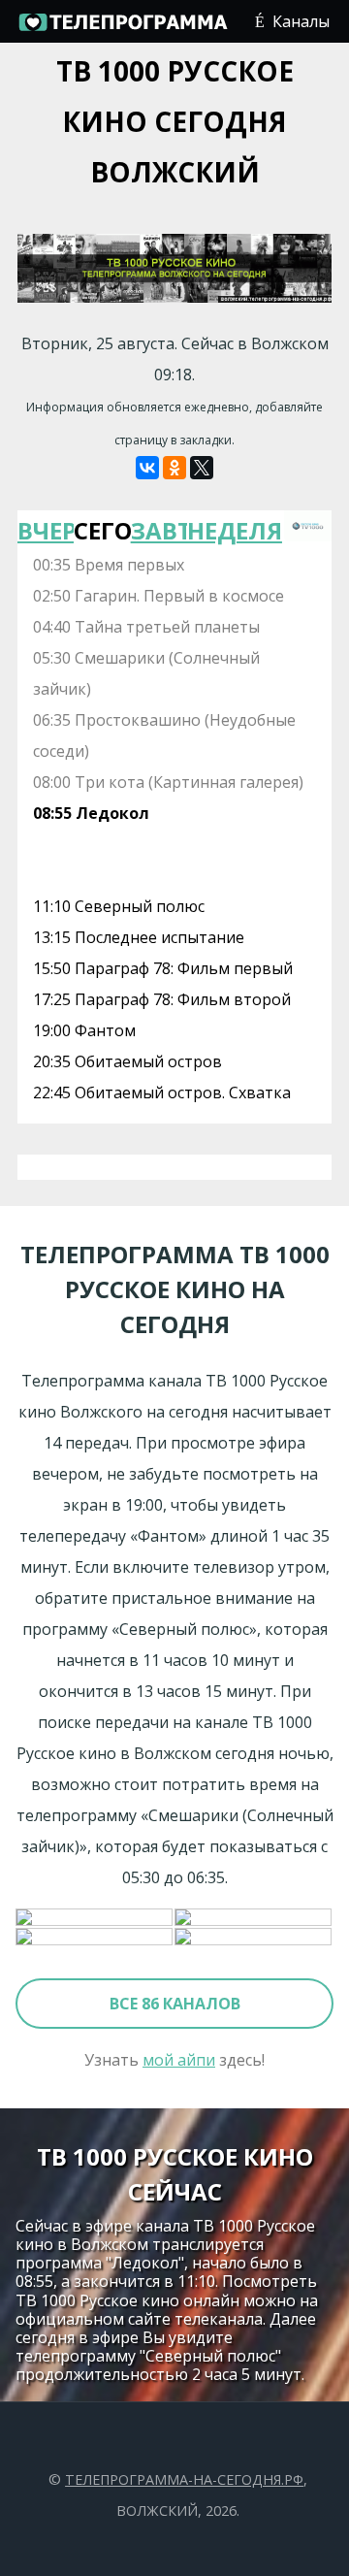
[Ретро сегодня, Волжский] (254, 1918)
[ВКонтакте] (147, 468)
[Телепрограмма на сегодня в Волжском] (122, 29)
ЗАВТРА (159, 530)
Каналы (301, 21)
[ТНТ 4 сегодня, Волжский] (254, 1938)
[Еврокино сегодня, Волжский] (95, 1918)
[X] (202, 468)
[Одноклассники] (174, 468)
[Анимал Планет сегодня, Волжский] (95, 1938)
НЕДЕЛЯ (215, 530)
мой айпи (179, 2060)
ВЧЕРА (46, 530)
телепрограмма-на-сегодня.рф (184, 2479)
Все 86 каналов (175, 2004)
